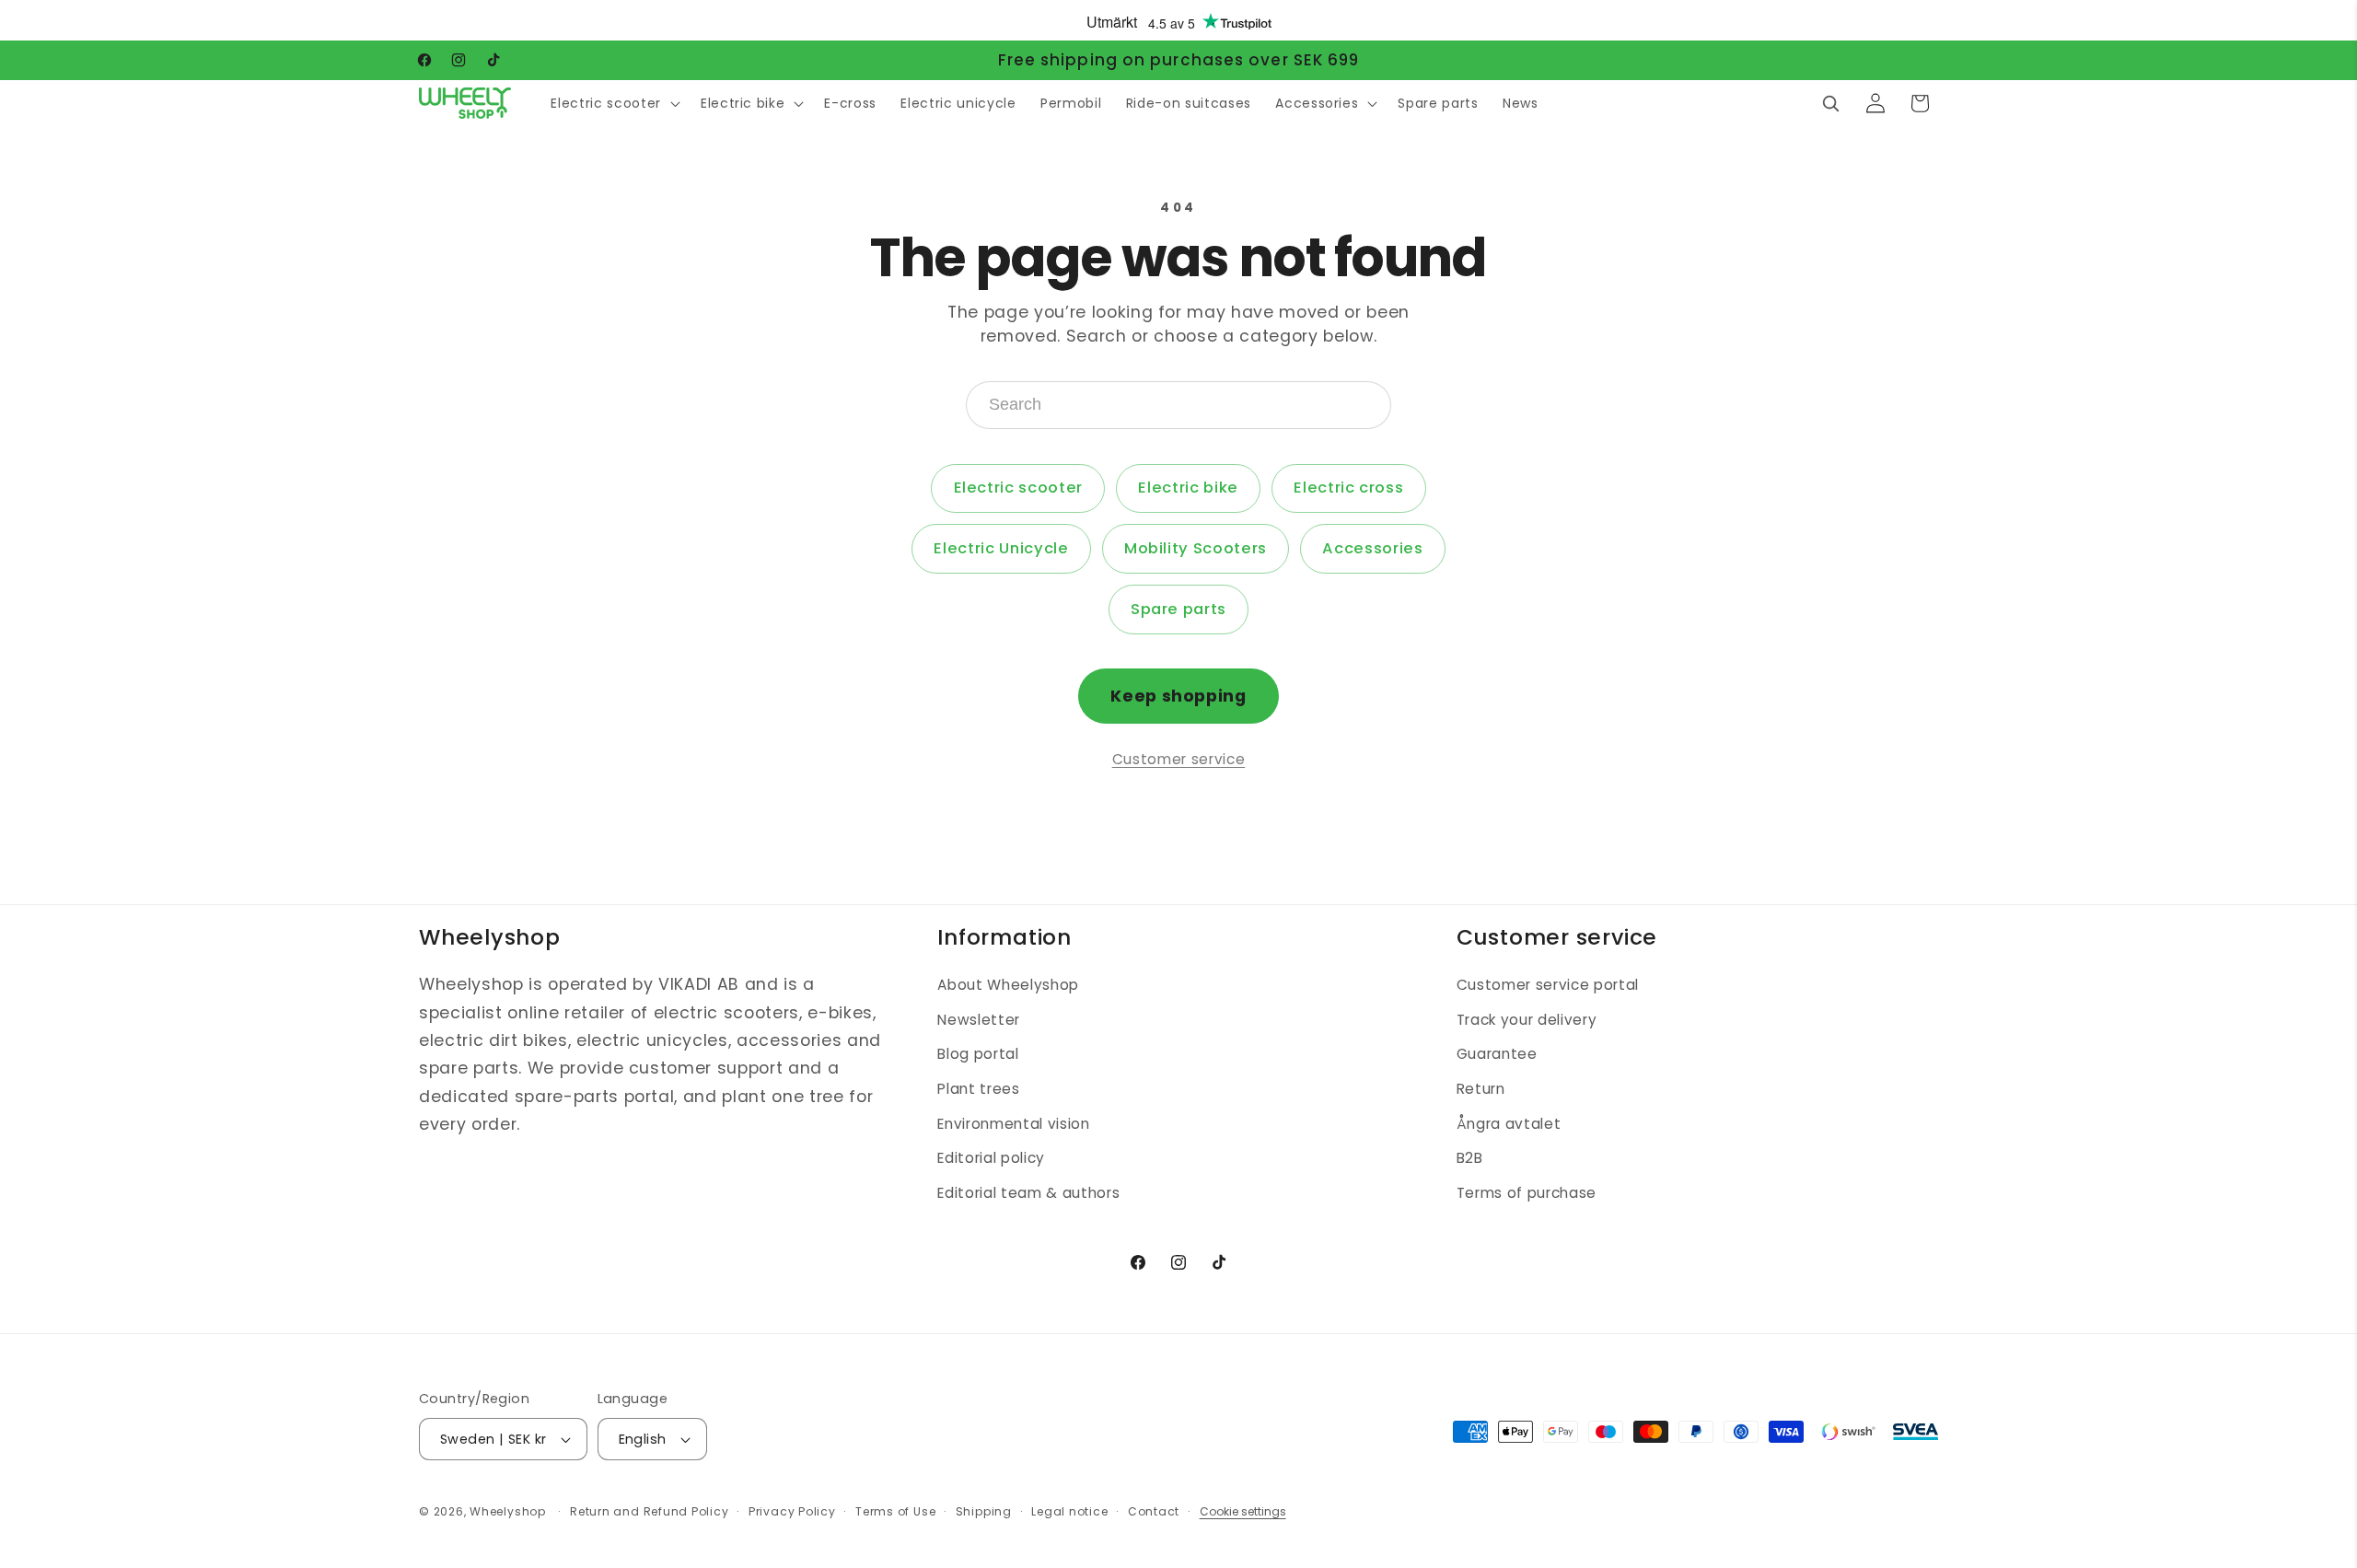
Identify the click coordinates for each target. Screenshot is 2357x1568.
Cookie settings (1243, 1511)
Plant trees (978, 1090)
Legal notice (1069, 1511)
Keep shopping (1178, 696)
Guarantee (1497, 1055)
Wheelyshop (508, 1511)
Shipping (984, 1511)
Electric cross (1348, 488)
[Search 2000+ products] (1830, 103)
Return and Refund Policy (649, 1511)
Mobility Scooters (1196, 548)
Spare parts (1178, 609)
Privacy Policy (792, 1511)
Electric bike (1188, 488)
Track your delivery (1527, 1020)
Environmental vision (1013, 1124)
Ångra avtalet (1509, 1124)
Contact (1154, 1511)
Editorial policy (991, 1159)
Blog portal (978, 1055)
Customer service (1179, 759)
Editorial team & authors (1028, 1193)
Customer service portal (1548, 986)
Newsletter (979, 1020)
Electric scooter (1019, 488)
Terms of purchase (1527, 1193)
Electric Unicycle (1001, 548)
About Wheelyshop (1008, 986)
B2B (1470, 1159)
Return (1481, 1090)
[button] (613, 103)
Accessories (1372, 548)
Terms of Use (895, 1511)
